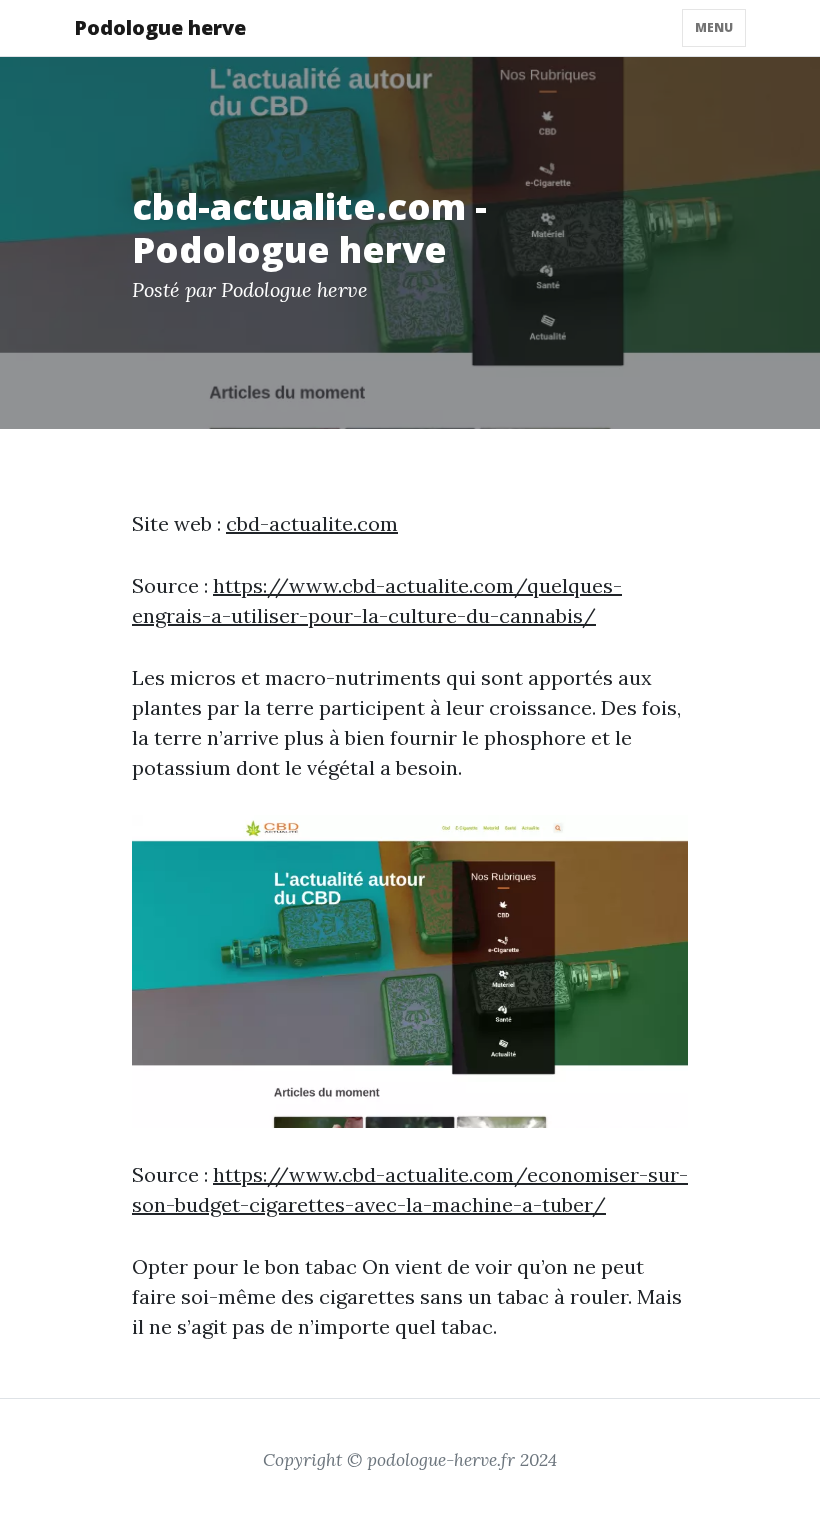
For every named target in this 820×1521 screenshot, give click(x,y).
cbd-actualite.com (312, 523)
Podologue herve (160, 27)
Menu (714, 27)
